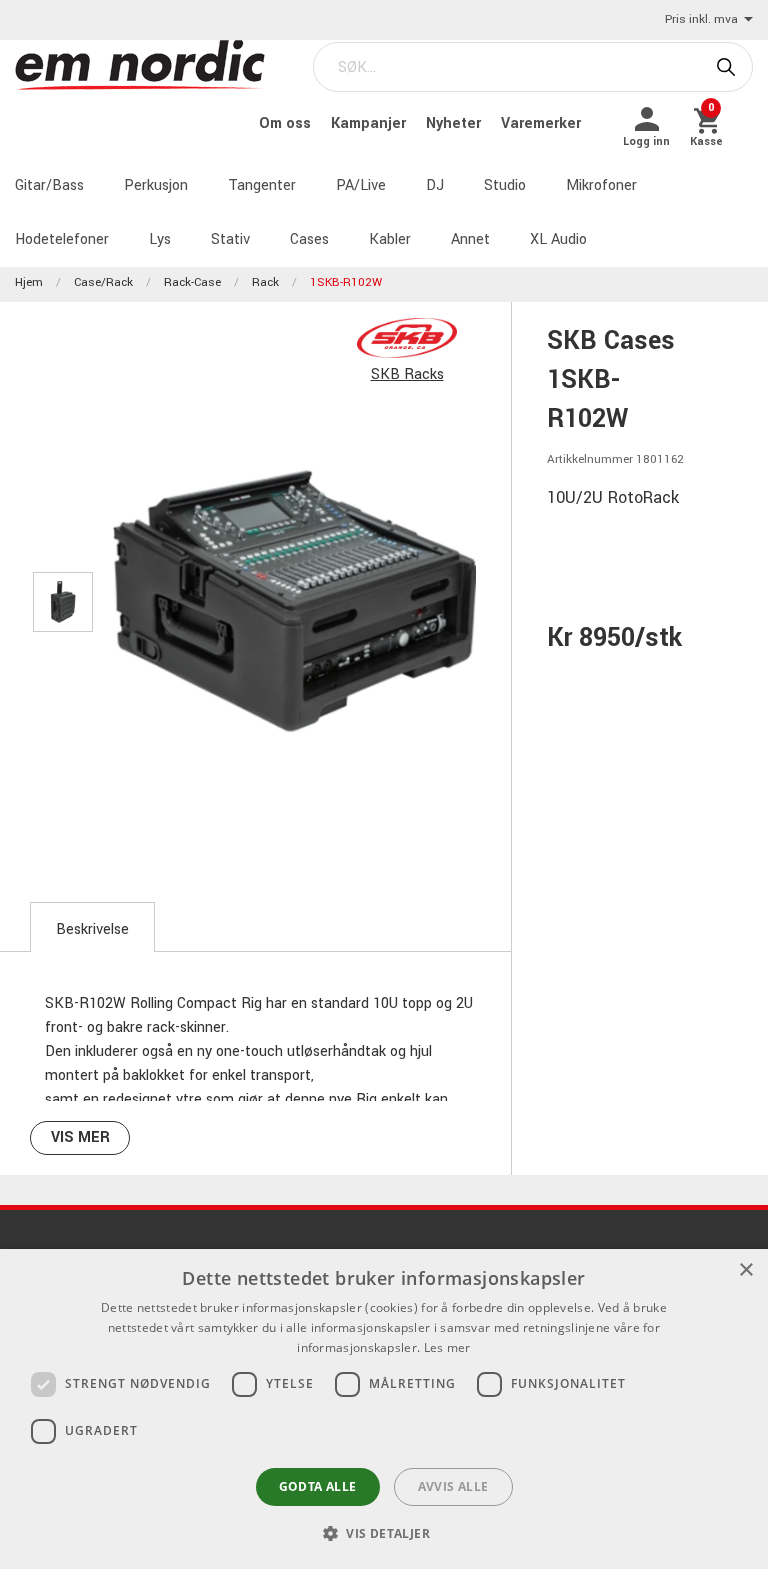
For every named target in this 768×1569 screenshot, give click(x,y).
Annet (470, 239)
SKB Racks (407, 374)
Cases (309, 239)
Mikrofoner (601, 185)
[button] (384, 1533)
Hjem (29, 282)
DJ (435, 185)
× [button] (745, 1270)
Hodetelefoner (62, 239)
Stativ (230, 239)
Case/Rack (103, 282)
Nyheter (455, 123)
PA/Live (361, 185)
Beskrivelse (92, 929)
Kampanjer (370, 123)
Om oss (287, 123)
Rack (265, 282)
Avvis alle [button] (453, 1486)
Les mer (447, 1347)
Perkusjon (156, 185)
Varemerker (541, 123)
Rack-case (192, 282)
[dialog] (384, 1409)
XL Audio (558, 239)
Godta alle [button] (318, 1486)
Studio (505, 185)
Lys (160, 239)
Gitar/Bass (49, 185)
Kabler (390, 239)
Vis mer (80, 1137)
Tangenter (262, 185)
